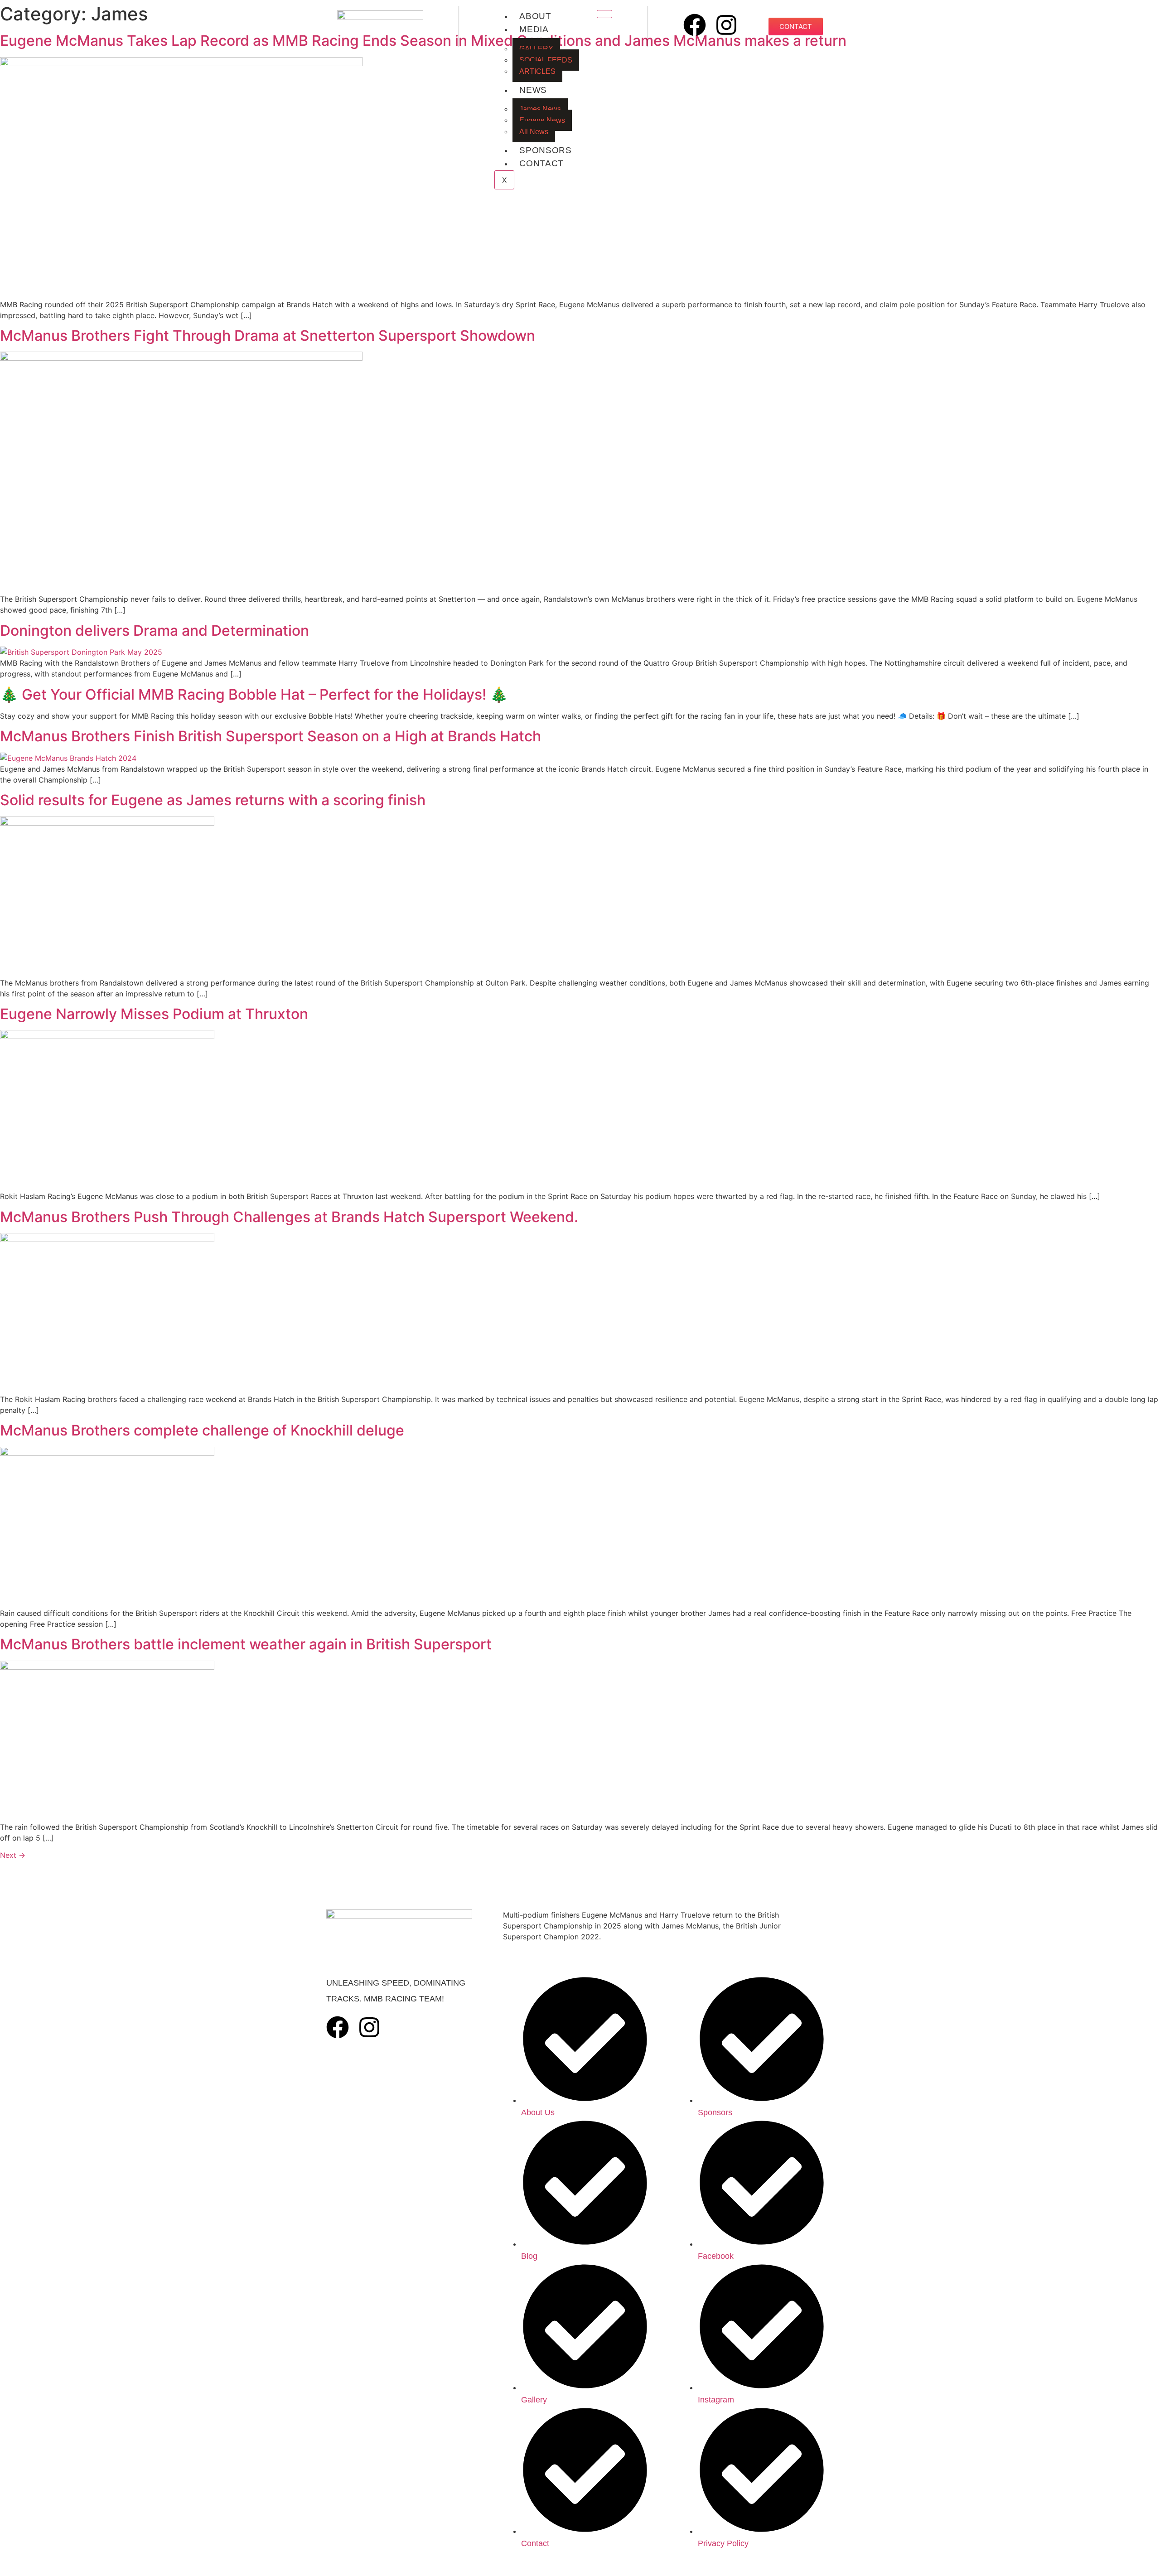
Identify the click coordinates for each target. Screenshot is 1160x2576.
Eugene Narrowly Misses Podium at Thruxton (154, 1014)
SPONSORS (546, 150)
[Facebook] (695, 25)
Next (13, 1855)
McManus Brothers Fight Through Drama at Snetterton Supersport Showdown (268, 336)
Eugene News (542, 120)
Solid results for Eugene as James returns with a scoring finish (213, 800)
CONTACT (541, 163)
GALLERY (536, 49)
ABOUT (535, 16)
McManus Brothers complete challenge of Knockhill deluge (202, 1430)
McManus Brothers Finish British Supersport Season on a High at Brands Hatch (271, 736)
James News (540, 109)
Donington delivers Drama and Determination (155, 631)
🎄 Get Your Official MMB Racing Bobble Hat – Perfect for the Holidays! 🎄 (254, 694)
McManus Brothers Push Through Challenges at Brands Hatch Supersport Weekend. (289, 1217)
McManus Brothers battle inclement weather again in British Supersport (246, 1644)
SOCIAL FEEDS (546, 60)
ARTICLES (537, 71)
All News (534, 132)
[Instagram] (726, 25)
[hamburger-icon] (604, 14)
